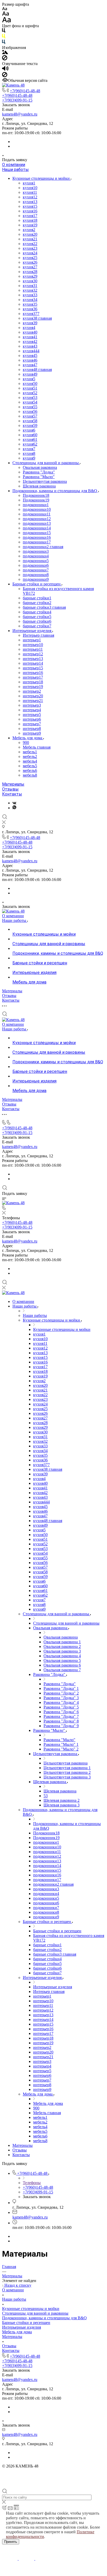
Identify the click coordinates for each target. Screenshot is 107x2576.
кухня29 (30, 276)
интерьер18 (33, 682)
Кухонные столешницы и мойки (42, 178)
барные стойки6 (37, 621)
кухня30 (30, 281)
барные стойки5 (37, 617)
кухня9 (29, 458)
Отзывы (10, 789)
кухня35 (30, 304)
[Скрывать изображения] (5, 59)
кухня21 (30, 239)
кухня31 (30, 286)
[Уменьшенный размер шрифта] (5, 9)
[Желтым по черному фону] (4, 37)
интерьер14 (33, 663)
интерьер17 (33, 677)
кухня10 (30, 188)
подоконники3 (36, 551)
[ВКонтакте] (14, 803)
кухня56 (30, 411)
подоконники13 (37, 523)
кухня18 (30, 220)
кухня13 (30, 202)
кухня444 (31, 351)
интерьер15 (33, 668)
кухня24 (30, 253)
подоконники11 (37, 514)
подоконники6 (36, 565)
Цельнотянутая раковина (45, 481)
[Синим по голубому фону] (4, 43)
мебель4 (30, 761)
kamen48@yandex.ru (20, 114)
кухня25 (30, 258)
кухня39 (30, 323)
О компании (14, 165)
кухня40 (30, 332)
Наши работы (15, 170)
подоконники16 (37, 537)
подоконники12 (37, 519)
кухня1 (29, 183)
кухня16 (30, 211)
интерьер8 (32, 729)
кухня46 (30, 360)
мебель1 (30, 752)
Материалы (13, 784)
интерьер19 (33, 687)
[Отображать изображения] (5, 53)
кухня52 (30, 393)
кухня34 (30, 300)
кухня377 (31, 314)
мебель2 (30, 756)
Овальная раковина (40, 467)
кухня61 (30, 439)
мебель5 (30, 766)
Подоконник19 (36, 500)
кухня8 (29, 453)
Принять (11, 2542)
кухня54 (30, 402)
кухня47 (30, 365)
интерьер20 (33, 696)
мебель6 (30, 770)
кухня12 (30, 197)
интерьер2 (32, 691)
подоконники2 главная (43, 547)
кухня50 (30, 383)
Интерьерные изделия (32, 631)
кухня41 (30, 337)
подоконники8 (36, 575)
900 (26, 742)
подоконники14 (37, 528)
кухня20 (30, 234)
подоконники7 (36, 570)
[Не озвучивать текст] (5, 76)
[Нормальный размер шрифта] (6, 14)
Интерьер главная (38, 635)
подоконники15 (37, 533)
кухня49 (30, 374)
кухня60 (30, 435)
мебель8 (30, 775)
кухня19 (30, 225)
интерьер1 (32, 640)
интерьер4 (32, 710)
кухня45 (30, 356)
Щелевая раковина (39, 486)
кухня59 (30, 425)
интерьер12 (33, 654)
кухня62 (30, 444)
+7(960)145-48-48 (25, 91)
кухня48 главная (37, 369)
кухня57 (30, 416)
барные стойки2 (37, 603)
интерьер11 (33, 649)
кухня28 (30, 272)
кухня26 (30, 262)
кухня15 (30, 206)
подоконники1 (36, 505)
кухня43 (30, 346)
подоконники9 (36, 579)
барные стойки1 (37, 598)
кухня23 (30, 248)
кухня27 (30, 267)
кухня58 (30, 421)
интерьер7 (32, 724)
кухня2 (29, 230)
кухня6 (29, 430)
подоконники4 (36, 556)
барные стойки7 (37, 626)
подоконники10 (37, 509)
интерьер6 (32, 719)
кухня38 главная (37, 318)
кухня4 (29, 328)
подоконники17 (37, 542)
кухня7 (29, 449)
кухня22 (30, 244)
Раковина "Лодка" (39, 472)
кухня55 (30, 407)
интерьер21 (33, 701)
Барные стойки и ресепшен (37, 584)
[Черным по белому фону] (4, 31)
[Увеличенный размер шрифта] (6, 21)
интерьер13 (33, 659)
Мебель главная (37, 747)
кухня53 (30, 397)
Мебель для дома (28, 738)
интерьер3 (32, 705)
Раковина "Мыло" (39, 477)
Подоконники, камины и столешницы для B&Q (55, 491)
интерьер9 (32, 733)
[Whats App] (14, 808)
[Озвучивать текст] (5, 70)
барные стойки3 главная (44, 607)
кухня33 (30, 295)
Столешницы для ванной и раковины (46, 463)
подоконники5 (36, 561)
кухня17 (30, 216)
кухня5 (29, 379)
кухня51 (30, 388)
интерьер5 (32, 715)
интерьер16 (33, 673)
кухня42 (30, 342)
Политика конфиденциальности (30, 2471)
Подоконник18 (36, 495)
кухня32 (30, 290)
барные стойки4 (37, 612)
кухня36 (30, 309)
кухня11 (30, 192)
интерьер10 (33, 645)
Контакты (12, 794)
